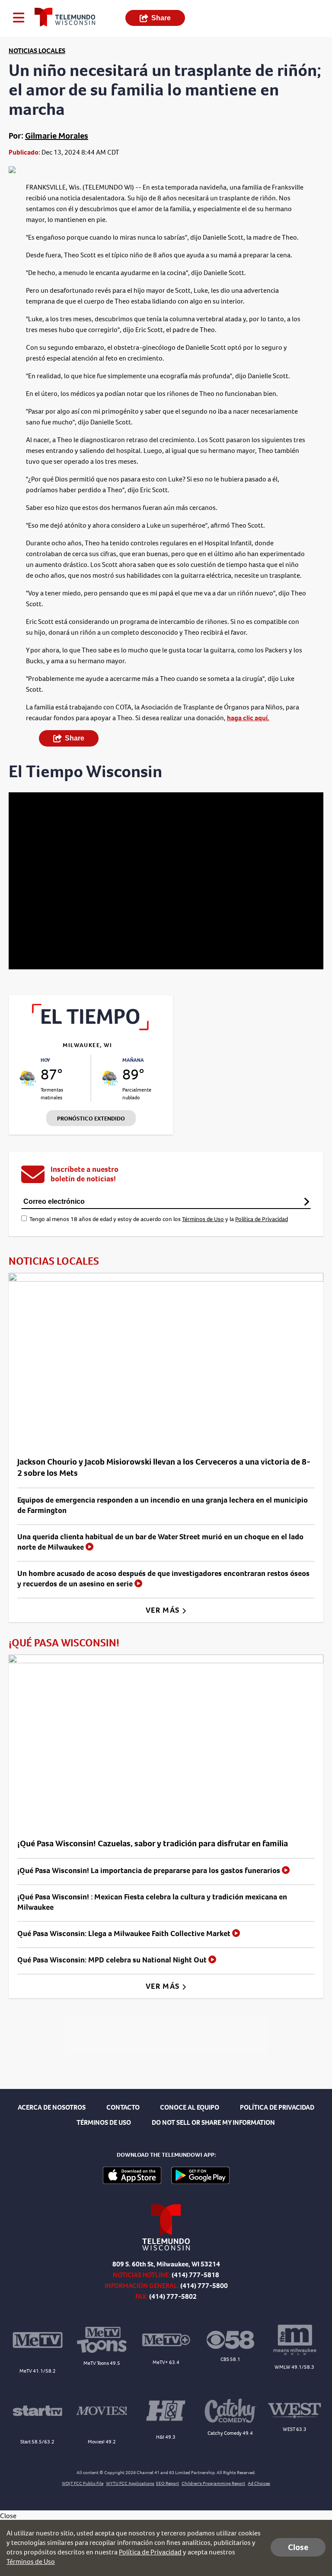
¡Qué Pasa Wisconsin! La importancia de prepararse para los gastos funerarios (150, 1870)
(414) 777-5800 (204, 2286)
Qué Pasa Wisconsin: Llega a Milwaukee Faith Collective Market (125, 1934)
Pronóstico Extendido (91, 1119)
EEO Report (168, 2483)
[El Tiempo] (91, 1028)
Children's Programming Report (213, 2483)
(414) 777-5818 (195, 2275)
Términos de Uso (203, 1219)
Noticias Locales (37, 51)
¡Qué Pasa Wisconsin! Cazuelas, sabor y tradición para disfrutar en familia (153, 1843)
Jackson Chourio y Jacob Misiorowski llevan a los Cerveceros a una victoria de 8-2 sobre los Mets (164, 1467)
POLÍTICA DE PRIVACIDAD (277, 2107)
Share (161, 18)
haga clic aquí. (248, 718)
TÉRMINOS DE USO (104, 2122)
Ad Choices (259, 2483)
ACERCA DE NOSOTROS (52, 2107)
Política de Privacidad (262, 1219)
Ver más (164, 1610)
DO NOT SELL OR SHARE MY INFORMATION (213, 2122)
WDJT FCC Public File (83, 2483)
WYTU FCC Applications (130, 2483)
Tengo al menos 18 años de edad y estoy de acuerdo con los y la (159, 1219)
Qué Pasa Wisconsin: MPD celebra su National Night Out (113, 1960)
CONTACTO (123, 2107)
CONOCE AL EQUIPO (190, 2107)
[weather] (28, 1078)
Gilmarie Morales (57, 136)
